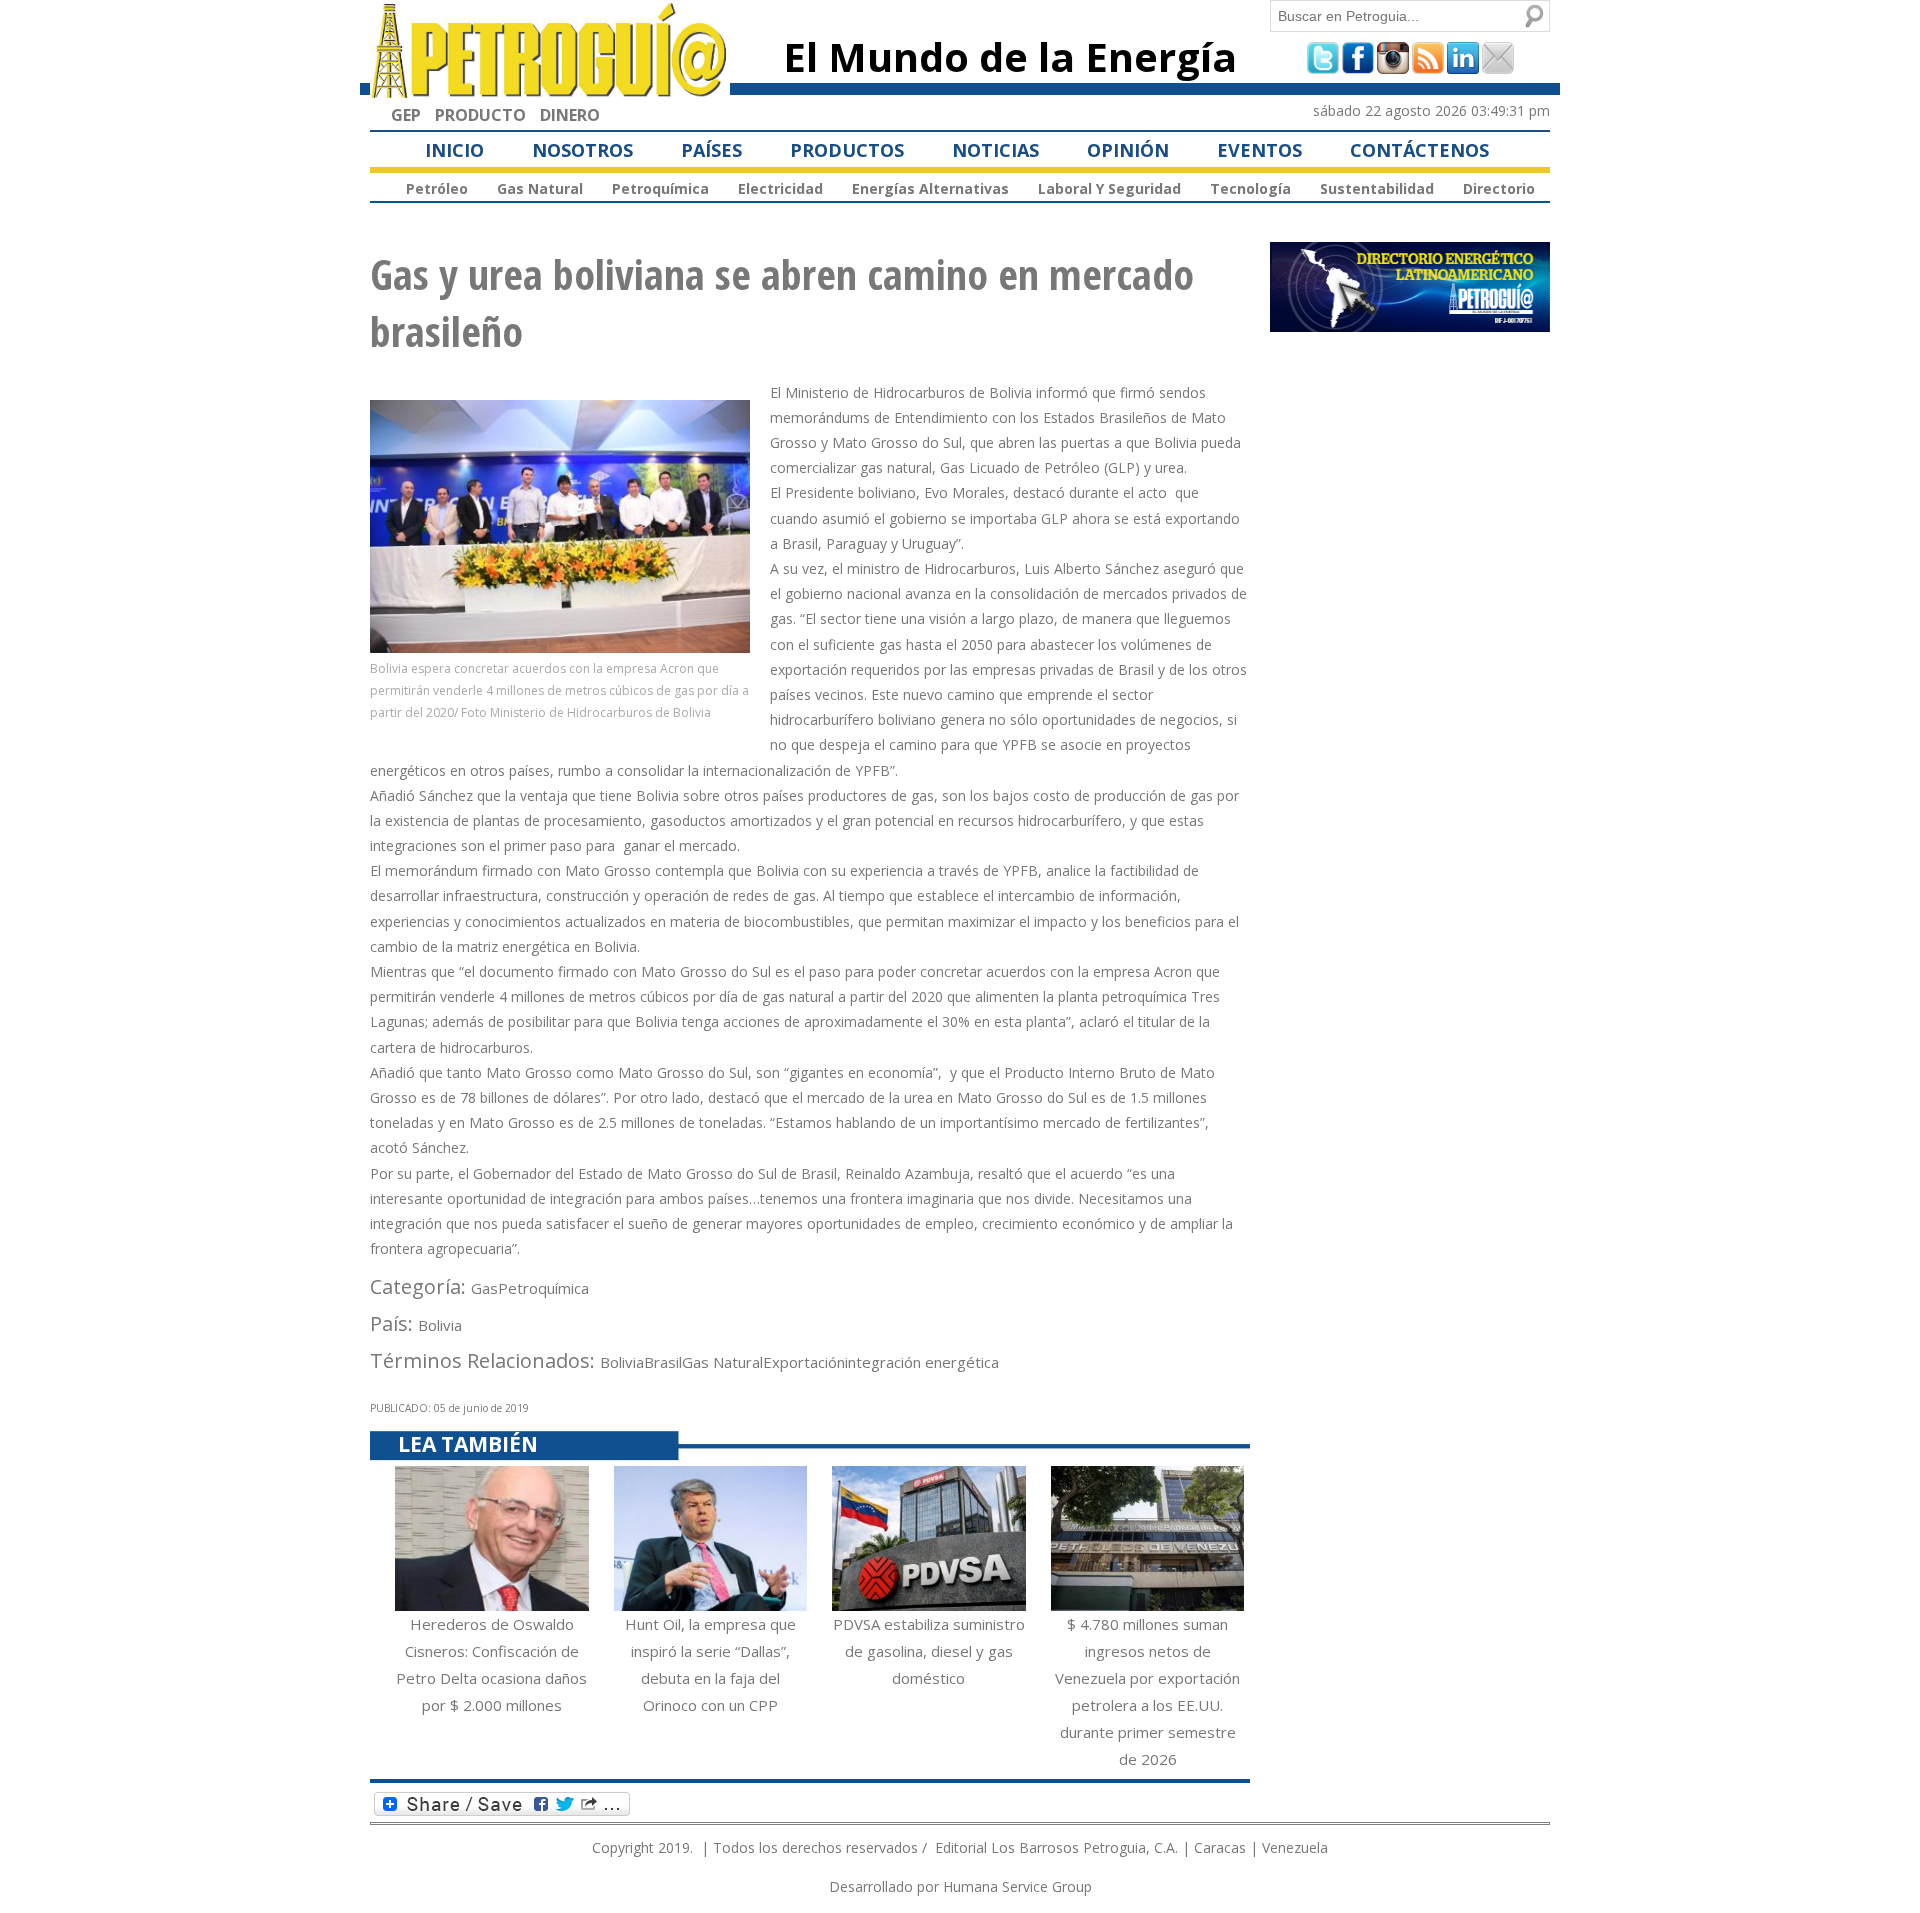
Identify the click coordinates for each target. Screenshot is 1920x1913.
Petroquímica (660, 188)
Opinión (1128, 150)
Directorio (1499, 188)
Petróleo (437, 188)
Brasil (663, 1362)
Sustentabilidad (1377, 188)
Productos (847, 150)
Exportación (804, 1362)
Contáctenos (1419, 150)
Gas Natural (540, 188)
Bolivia (440, 1325)
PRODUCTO (480, 115)
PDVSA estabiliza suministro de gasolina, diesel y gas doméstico (929, 1651)
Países (711, 150)
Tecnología (1250, 188)
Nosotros (582, 150)
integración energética (922, 1362)
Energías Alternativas (930, 188)
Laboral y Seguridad (1109, 188)
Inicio (454, 150)
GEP (406, 115)
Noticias (995, 150)
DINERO (570, 115)
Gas (484, 1288)
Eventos (1259, 150)
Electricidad (780, 188)
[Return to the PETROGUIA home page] (550, 89)
